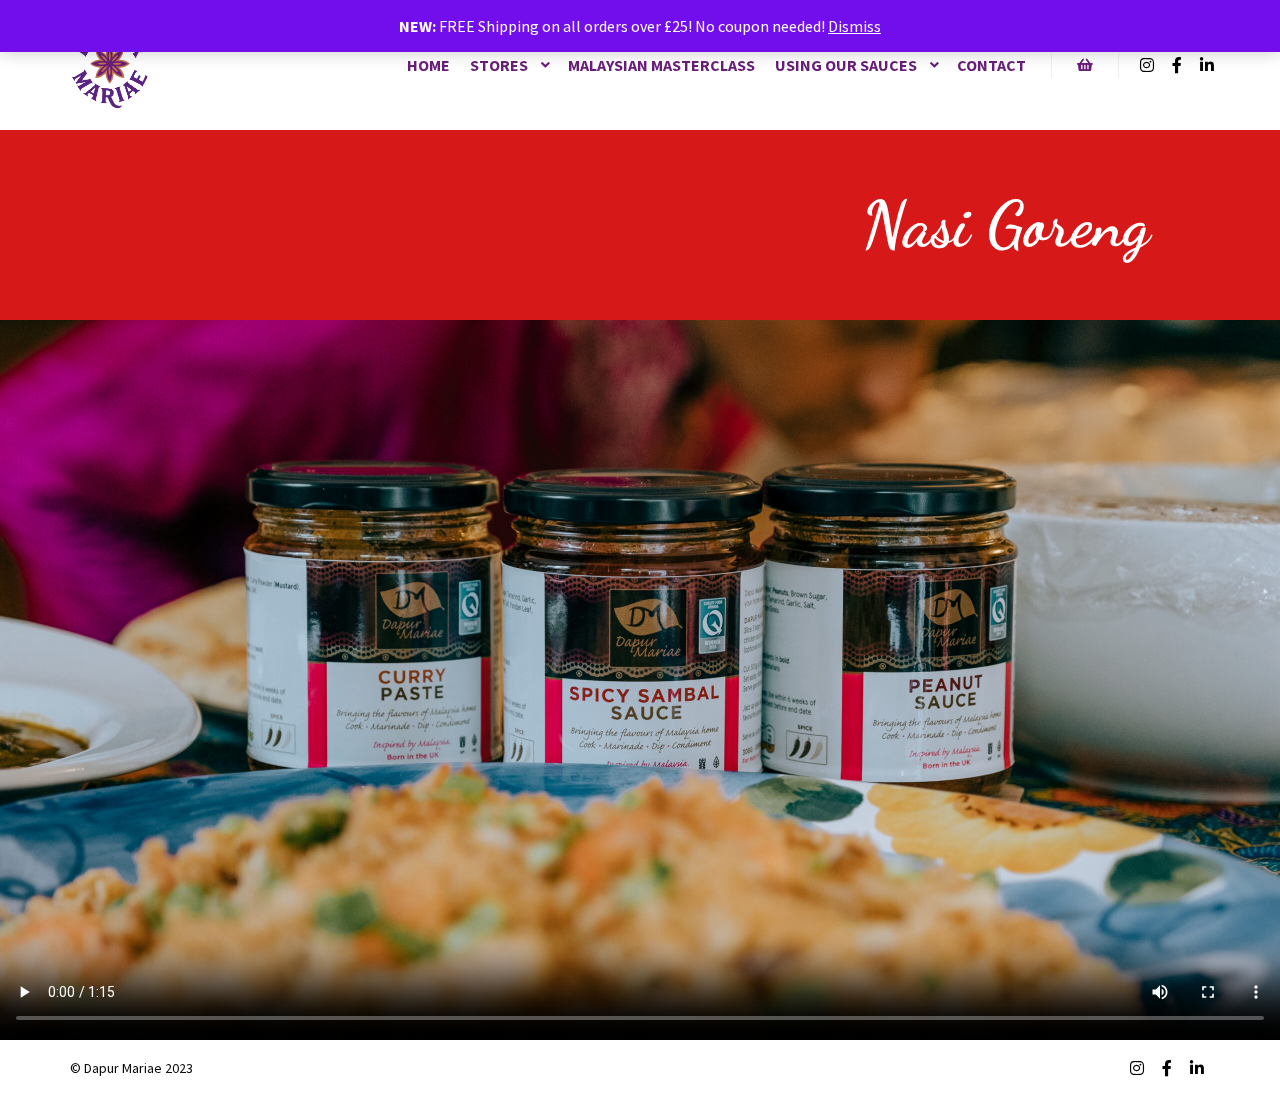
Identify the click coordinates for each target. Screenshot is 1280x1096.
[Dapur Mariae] (110, 65)
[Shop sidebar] (1085, 65)
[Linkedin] (1207, 65)
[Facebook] (1177, 65)
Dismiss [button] (854, 26)
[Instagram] (1147, 65)
